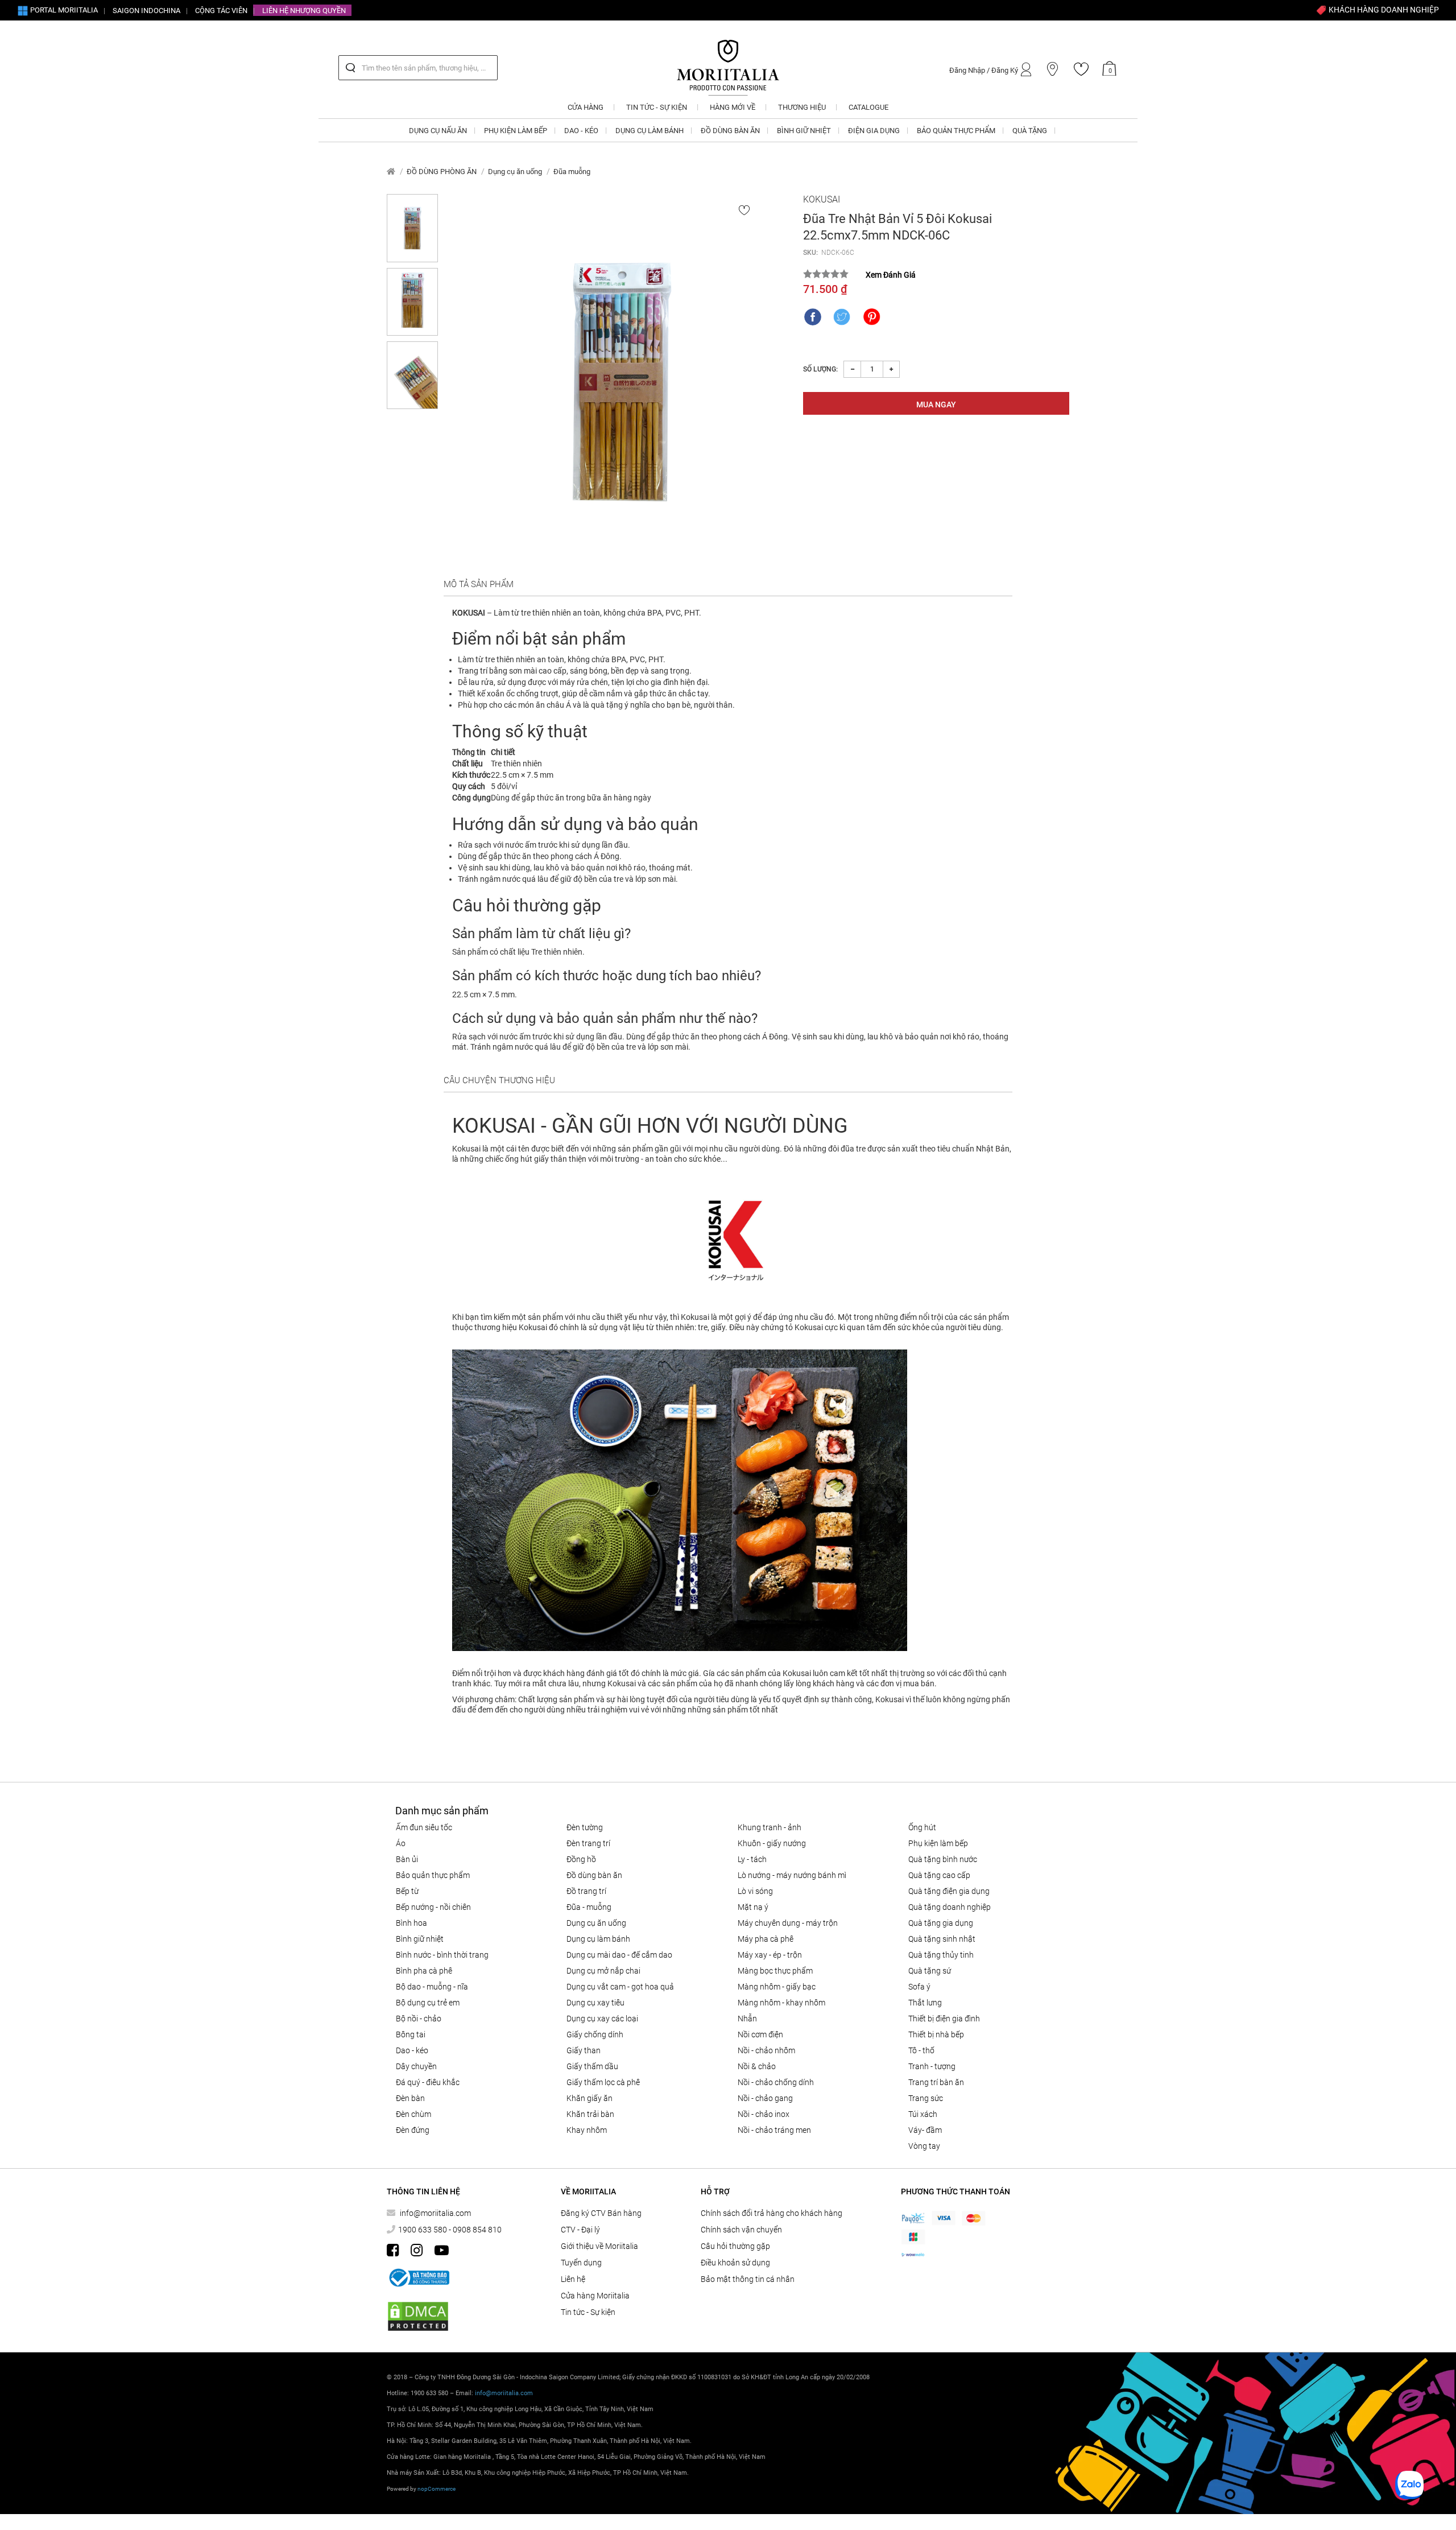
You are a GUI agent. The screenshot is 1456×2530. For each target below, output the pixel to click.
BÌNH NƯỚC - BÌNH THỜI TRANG (442, 1955)
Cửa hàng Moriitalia (595, 2296)
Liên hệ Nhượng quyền (304, 11)
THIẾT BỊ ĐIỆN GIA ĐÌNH (944, 2019)
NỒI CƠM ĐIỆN (760, 2034)
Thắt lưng (925, 2003)
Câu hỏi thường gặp (735, 2246)
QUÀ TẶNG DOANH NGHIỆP (950, 1907)
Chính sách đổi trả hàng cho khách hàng (772, 2213)
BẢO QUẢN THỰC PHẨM (433, 1875)
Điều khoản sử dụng (735, 2263)
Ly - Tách (752, 1859)
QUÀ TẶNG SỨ (930, 1971)
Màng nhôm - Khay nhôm (781, 2003)
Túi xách (923, 2114)
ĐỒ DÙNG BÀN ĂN (594, 1875)
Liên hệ (573, 2279)
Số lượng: (820, 369)
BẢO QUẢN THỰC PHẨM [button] (956, 131)
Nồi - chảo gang (765, 2098)
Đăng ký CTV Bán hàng (601, 2213)
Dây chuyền (416, 2066)
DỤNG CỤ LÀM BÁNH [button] (650, 131)
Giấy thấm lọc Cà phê (603, 2082)
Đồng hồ (581, 1859)
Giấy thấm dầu (592, 2066)
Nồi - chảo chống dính (776, 2082)
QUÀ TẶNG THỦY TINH (941, 1955)
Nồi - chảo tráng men (774, 2130)
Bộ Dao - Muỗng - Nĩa (432, 1987)
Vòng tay (924, 2146)
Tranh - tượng (932, 2066)
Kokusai (822, 199)
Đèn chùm (413, 2114)
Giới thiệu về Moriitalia (599, 2246)
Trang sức (926, 2098)
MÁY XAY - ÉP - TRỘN (770, 1955)
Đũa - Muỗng (589, 1907)
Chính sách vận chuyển (741, 2230)
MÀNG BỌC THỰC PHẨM (775, 1971)
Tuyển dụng (581, 2263)
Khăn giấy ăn (590, 2098)
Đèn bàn (410, 2098)
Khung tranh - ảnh (770, 1827)
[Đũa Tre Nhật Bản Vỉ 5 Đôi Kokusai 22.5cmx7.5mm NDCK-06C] (621, 382)
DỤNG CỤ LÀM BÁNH (598, 1939)
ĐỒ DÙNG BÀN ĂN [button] (730, 131)
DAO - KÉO (412, 2050)
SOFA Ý (919, 1987)
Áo (401, 1843)
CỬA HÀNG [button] (586, 107)
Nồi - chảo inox (764, 2114)
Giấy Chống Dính (595, 2034)
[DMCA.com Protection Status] (418, 2316)
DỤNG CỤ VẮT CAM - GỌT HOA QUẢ (620, 1987)
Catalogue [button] (868, 107)
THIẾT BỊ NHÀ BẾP (936, 2034)
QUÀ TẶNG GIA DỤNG (941, 1923)
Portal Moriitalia (63, 10)
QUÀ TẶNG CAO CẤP (939, 1875)
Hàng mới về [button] (733, 107)
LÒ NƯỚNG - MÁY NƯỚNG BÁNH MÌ (792, 1875)
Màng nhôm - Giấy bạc (777, 1987)
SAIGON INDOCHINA (146, 11)
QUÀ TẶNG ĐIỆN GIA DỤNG (949, 1891)
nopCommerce (437, 2489)
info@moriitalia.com (435, 2213)
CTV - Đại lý (580, 2230)
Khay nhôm (587, 2130)
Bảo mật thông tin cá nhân (748, 2279)
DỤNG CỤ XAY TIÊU (595, 2003)
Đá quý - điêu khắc (428, 2082)
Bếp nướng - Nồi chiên (433, 1907)
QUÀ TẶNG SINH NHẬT (942, 1939)
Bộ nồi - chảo (419, 2019)
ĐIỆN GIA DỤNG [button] (874, 131)
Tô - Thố (921, 2050)
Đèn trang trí (588, 1843)
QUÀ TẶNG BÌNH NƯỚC (943, 1859)
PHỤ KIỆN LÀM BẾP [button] (516, 131)
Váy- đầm (925, 2130)
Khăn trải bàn (590, 2114)
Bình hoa (411, 1923)
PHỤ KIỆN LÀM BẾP (938, 1843)
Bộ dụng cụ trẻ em (428, 2003)
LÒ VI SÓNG (755, 1891)
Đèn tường (585, 1827)
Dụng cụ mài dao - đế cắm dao (619, 1955)
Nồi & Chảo (757, 2066)
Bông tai (411, 2034)
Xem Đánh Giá (891, 275)
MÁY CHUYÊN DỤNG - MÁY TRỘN (788, 1923)
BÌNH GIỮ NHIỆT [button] (804, 131)
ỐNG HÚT (922, 1827)
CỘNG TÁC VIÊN (221, 11)
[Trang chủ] (391, 172)
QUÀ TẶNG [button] (1030, 131)
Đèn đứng (413, 2130)
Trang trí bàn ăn (936, 2082)
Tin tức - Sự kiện (588, 2312)
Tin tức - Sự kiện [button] (657, 107)
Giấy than (584, 2050)
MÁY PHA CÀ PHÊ (766, 1939)
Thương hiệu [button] (802, 107)
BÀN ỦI (407, 1859)
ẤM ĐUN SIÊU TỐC (424, 1827)
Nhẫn (747, 2019)
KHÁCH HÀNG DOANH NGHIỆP (1383, 10)
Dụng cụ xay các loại (602, 2019)
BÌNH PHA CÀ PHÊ (424, 1971)
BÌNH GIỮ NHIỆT (420, 1939)
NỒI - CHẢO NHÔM (766, 2050)
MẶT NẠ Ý (753, 1907)
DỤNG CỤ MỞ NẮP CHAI (603, 1971)
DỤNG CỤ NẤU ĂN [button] (438, 131)
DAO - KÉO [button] (581, 131)
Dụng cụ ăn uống (515, 172)
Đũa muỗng (572, 172)
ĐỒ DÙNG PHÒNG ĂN (442, 172)
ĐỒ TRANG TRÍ (586, 1891)
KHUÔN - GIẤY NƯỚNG (772, 1843)
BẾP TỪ (407, 1891)
